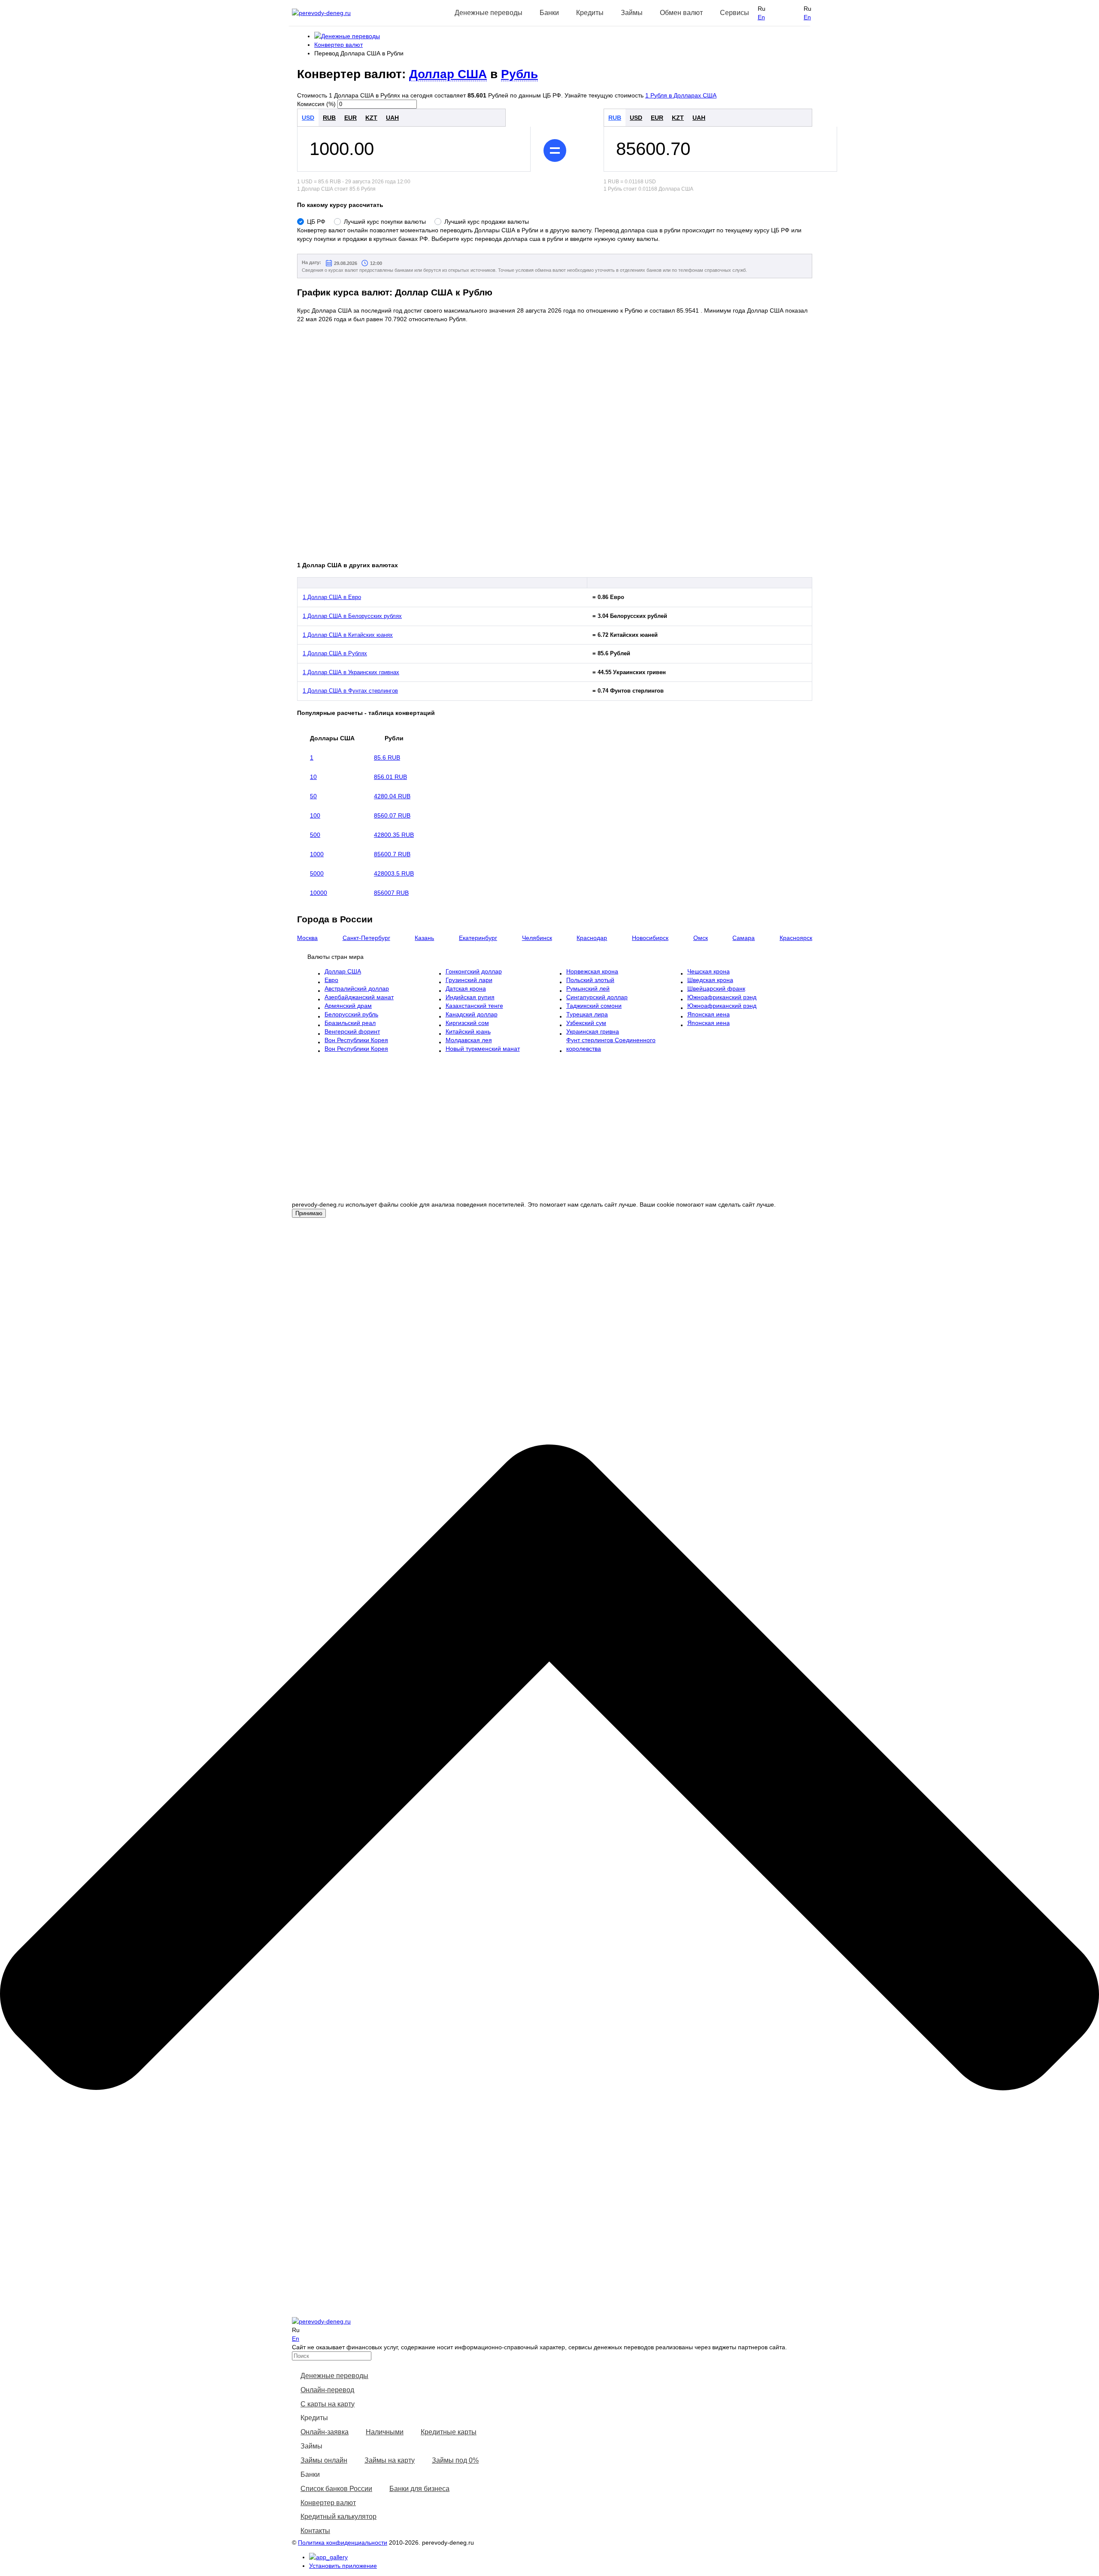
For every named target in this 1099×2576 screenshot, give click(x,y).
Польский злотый (590, 980)
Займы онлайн (324, 2460)
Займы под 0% (455, 2460)
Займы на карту (390, 2460)
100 (315, 815)
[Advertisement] (561, 1140)
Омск (701, 938)
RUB (329, 118)
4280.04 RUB (392, 796)
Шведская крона (710, 980)
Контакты (315, 2531)
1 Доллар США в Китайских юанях (348, 635)
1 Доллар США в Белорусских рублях (352, 616)
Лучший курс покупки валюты (385, 222)
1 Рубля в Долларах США (681, 95)
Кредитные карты (449, 2432)
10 (313, 777)
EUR (351, 118)
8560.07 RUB (392, 815)
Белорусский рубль (351, 1014)
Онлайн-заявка (325, 2432)
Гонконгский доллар (474, 971)
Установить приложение (343, 2566)
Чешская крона (709, 971)
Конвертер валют (328, 2503)
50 (313, 796)
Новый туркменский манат (483, 1049)
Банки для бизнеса (419, 2489)
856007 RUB (391, 893)
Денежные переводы (334, 2376)
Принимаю (309, 1213)
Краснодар (592, 938)
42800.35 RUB (394, 835)
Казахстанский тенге (474, 1006)
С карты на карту (328, 2404)
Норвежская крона (592, 971)
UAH (392, 118)
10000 (319, 893)
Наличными (385, 2432)
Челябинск (537, 938)
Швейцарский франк (716, 988)
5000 (317, 873)
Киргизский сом (467, 1023)
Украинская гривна (593, 1031)
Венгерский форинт (352, 1031)
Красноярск (796, 938)
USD (308, 118)
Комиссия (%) (316, 104)
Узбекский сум (586, 1023)
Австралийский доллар (357, 988)
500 (315, 835)
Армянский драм (348, 1006)
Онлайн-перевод (327, 2390)
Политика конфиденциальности (343, 2543)
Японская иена (709, 1014)
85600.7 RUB (392, 854)
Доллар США (448, 74)
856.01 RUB (390, 777)
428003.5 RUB (394, 873)
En (761, 17)
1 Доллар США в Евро (332, 597)
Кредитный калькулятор (339, 2517)
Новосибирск (650, 938)
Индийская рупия (470, 997)
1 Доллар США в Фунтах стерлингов (350, 691)
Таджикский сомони (594, 1006)
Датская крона (466, 988)
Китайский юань (468, 1031)
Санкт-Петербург (366, 938)
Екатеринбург (478, 938)
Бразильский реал (350, 1023)
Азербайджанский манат (359, 997)
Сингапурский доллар (597, 997)
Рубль (519, 74)
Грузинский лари (469, 980)
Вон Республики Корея (356, 1040)
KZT (371, 118)
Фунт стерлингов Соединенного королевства (611, 1044)
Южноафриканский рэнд (722, 997)
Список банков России (336, 2489)
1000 (317, 854)
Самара (744, 938)
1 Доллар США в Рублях (335, 653)
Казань (424, 938)
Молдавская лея (469, 1040)
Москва (307, 938)
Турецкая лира (587, 1014)
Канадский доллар (472, 1014)
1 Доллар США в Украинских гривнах (351, 672)
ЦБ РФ (316, 222)
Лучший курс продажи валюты (487, 222)
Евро (331, 980)
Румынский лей (588, 988)
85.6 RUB (387, 757)
